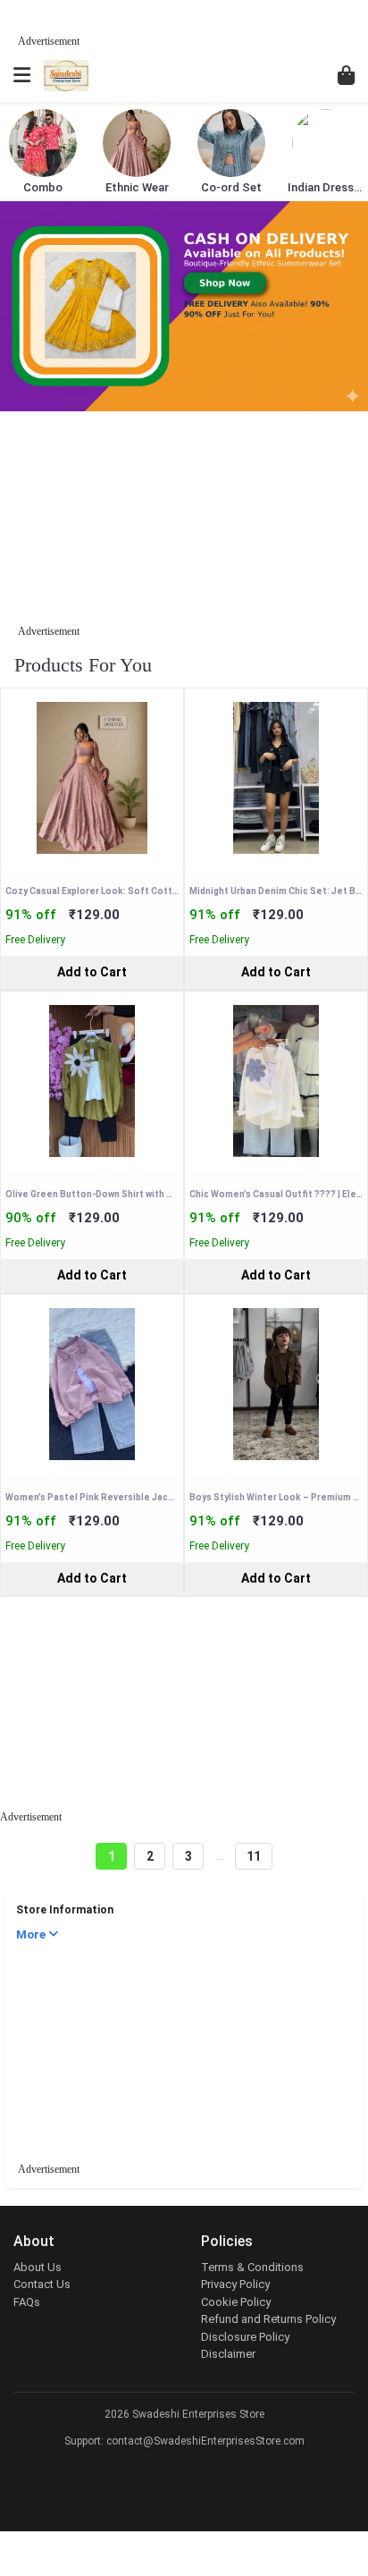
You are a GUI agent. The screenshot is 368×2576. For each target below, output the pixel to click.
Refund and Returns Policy (268, 2319)
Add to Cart (92, 972)
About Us (38, 2267)
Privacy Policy (235, 2284)
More (32, 1934)
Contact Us (42, 2284)
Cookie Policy (236, 2302)
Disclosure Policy (245, 2337)
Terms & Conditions (252, 2267)
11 (254, 1856)
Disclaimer (228, 2354)
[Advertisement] (216, 22)
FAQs (27, 2302)
